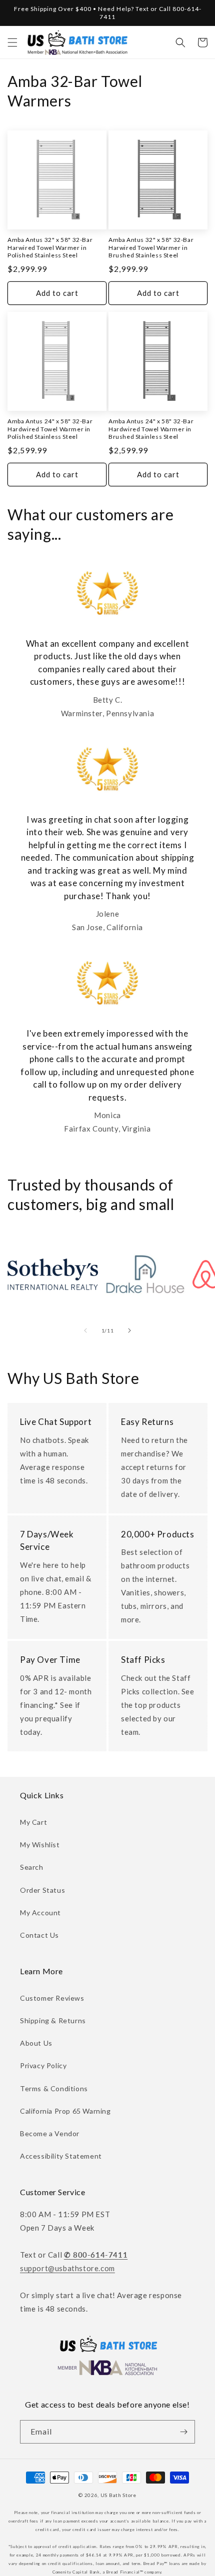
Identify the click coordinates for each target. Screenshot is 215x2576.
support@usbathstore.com (67, 2268)
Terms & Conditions (54, 2088)
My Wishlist (40, 1845)
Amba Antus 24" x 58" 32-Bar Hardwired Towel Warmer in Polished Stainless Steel (50, 429)
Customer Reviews (52, 1998)
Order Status (42, 1890)
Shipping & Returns (53, 2020)
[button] (12, 42)
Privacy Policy (43, 2065)
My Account (40, 1913)
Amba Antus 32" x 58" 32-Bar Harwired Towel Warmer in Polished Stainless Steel (50, 247)
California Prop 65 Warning (65, 2111)
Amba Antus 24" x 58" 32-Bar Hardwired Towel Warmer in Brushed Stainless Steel (151, 429)
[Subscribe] (183, 2432)
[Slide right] (129, 1330)
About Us (36, 2043)
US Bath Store (118, 2495)
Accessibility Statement (61, 2156)
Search (32, 1867)
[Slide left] (85, 1330)
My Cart (33, 1822)
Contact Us (39, 1935)
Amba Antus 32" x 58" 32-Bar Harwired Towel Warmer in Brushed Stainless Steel (151, 247)
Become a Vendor (50, 2133)
